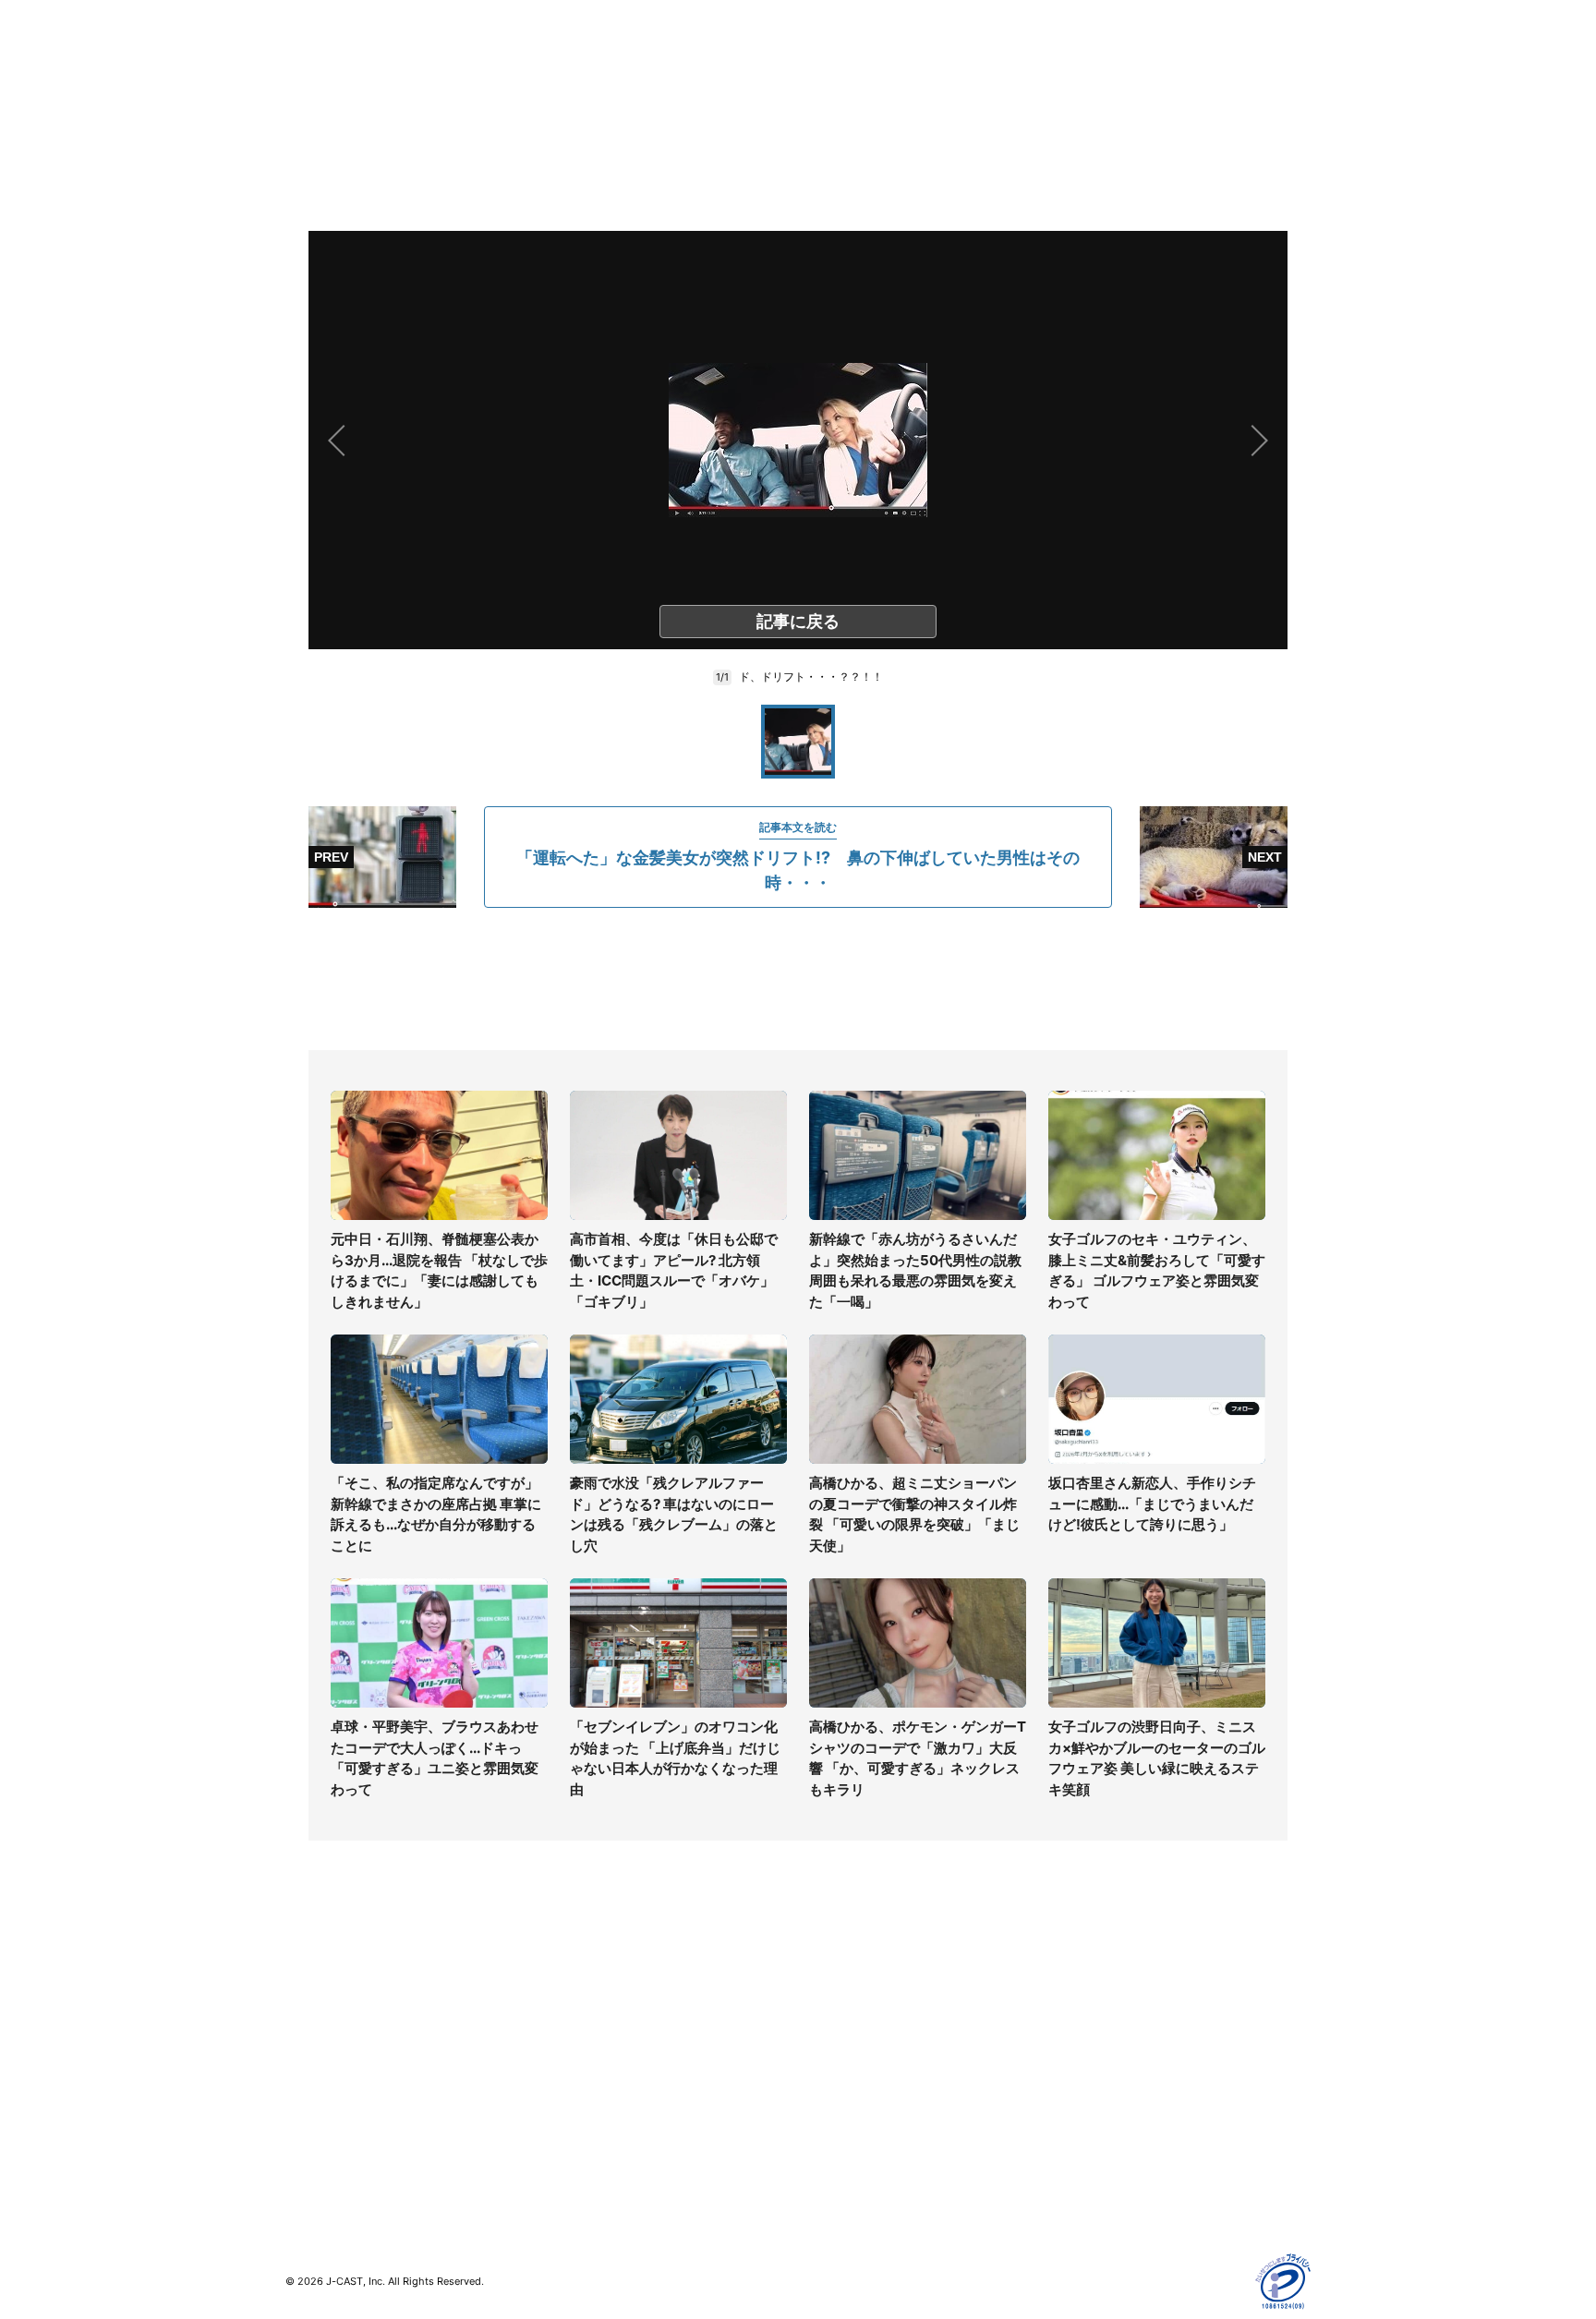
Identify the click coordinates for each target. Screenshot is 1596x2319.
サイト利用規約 (1100, 2010)
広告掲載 (1081, 2117)
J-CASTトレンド (592, 2010)
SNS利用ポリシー (1107, 2037)
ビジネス (311, 2117)
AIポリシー (1087, 2064)
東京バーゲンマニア (600, 2102)
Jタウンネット (585, 2128)
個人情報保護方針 (1106, 1983)
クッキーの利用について (1126, 2090)
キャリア (311, 2090)
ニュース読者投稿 (850, 2064)
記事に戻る (798, 621)
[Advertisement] (798, 979)
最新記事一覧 (324, 1983)
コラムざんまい (331, 2010)
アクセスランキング (344, 2144)
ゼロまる (568, 2155)
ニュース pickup (334, 2037)
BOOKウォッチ (586, 2075)
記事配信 (1081, 2144)
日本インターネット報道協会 (1139, 2198)
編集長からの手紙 (850, 2090)
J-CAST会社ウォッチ (605, 2037)
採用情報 (824, 2010)
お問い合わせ (837, 2037)
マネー (305, 2064)
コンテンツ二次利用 (1113, 2171)
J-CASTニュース (592, 1983)
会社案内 (824, 1983)
